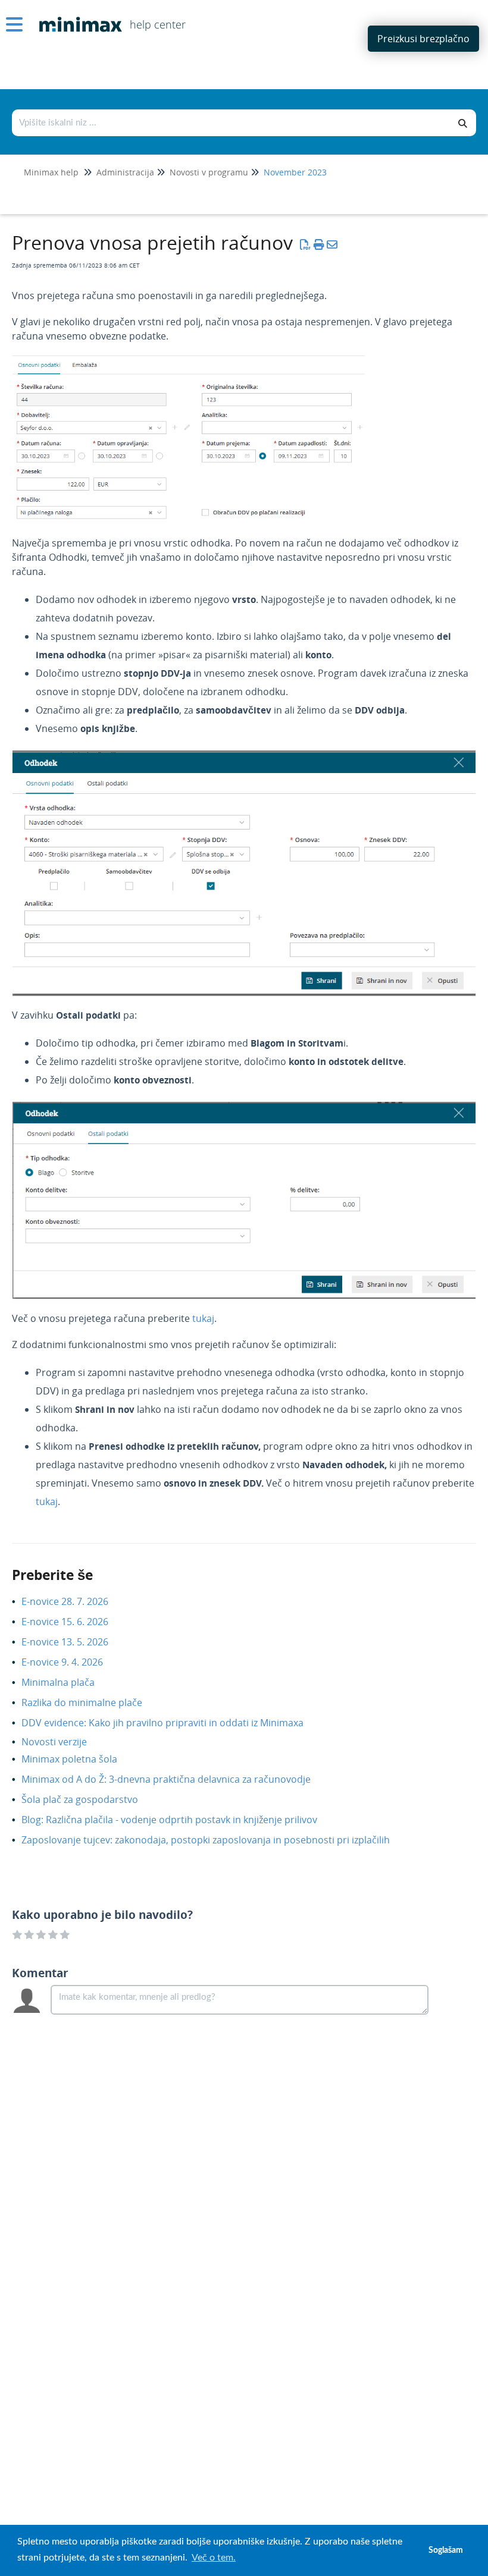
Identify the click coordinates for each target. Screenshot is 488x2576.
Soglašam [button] (446, 2550)
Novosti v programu (209, 172)
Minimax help (51, 172)
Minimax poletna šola (78, 1759)
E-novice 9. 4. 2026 (71, 1662)
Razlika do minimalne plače (91, 1702)
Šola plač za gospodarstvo (89, 1799)
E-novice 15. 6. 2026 (74, 1622)
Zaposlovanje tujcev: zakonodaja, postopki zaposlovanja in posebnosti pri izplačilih (215, 1840)
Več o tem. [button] (214, 2558)
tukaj (203, 1318)
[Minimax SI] (76, 16)
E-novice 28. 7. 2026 (74, 1601)
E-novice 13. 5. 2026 (74, 1642)
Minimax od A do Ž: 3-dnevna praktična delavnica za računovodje (175, 1779)
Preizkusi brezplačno (423, 39)
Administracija (125, 172)
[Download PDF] (306, 244)
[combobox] (232, 123)
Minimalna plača (67, 1682)
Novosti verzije (63, 1742)
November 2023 (295, 172)
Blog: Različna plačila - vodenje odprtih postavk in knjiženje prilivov (178, 1820)
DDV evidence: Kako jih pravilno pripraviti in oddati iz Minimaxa (171, 1723)
